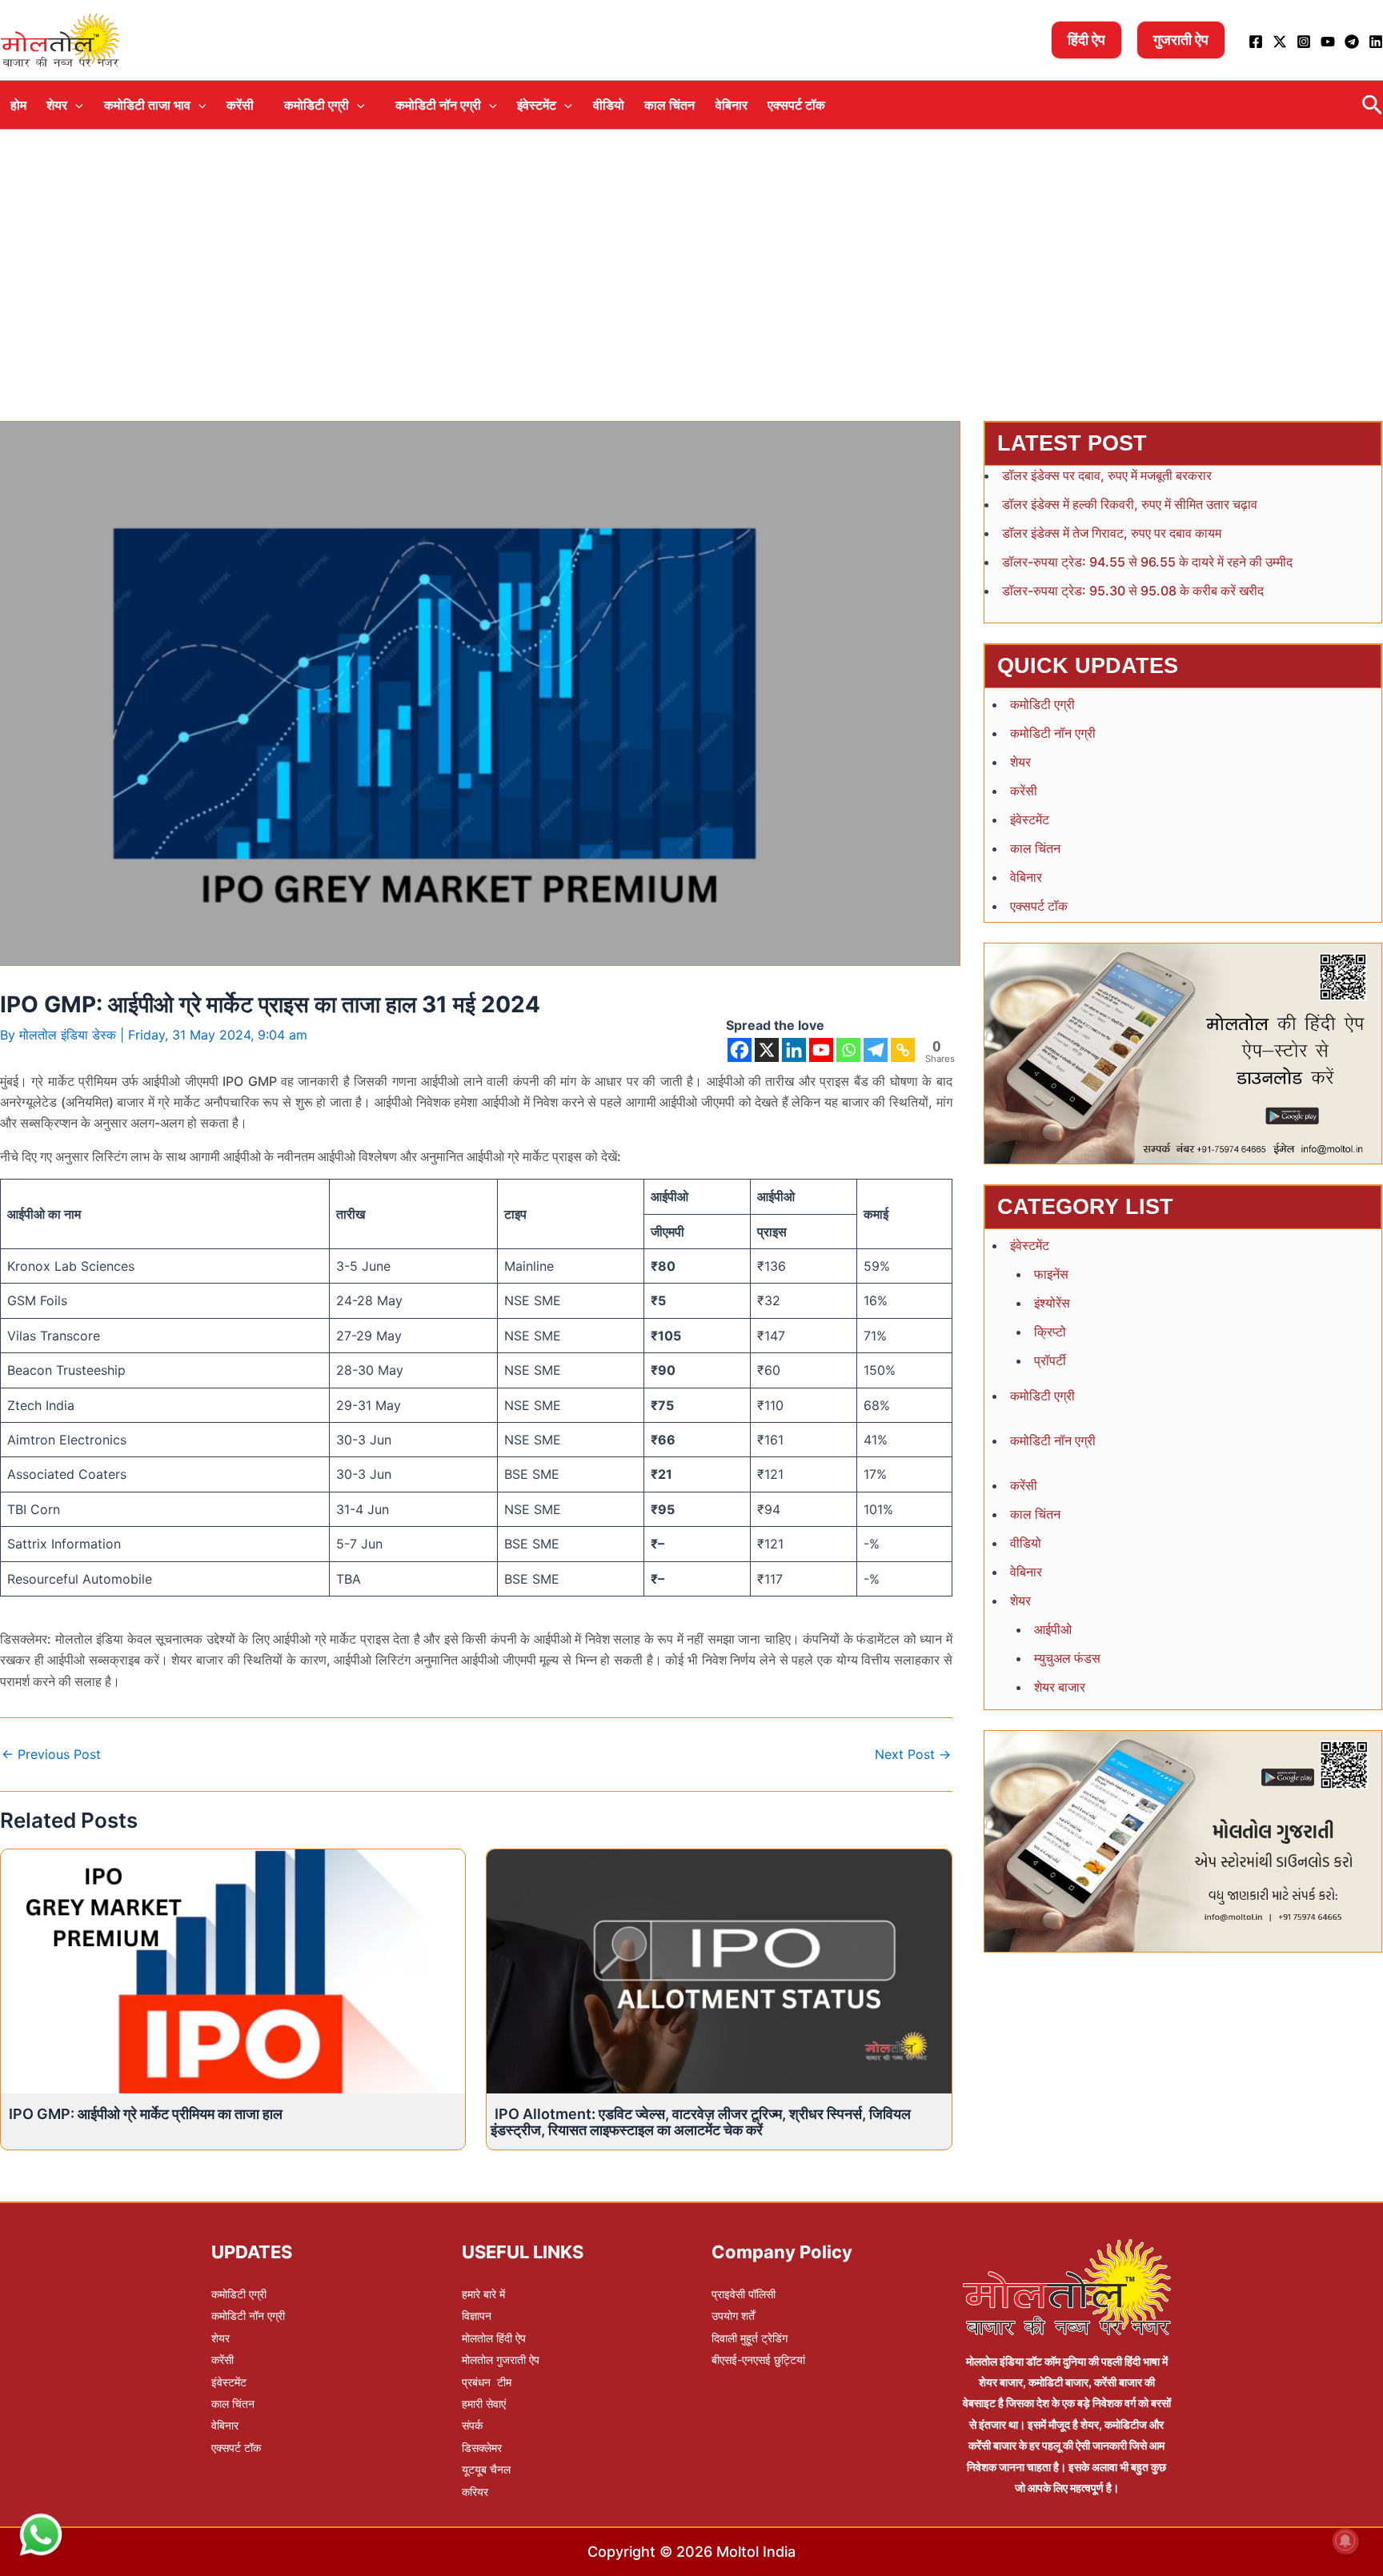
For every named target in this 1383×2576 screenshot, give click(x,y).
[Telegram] (1352, 42)
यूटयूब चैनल (486, 2469)
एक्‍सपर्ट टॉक (796, 105)
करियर (475, 2492)
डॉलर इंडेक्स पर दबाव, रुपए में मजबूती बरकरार (1107, 475)
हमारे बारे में (483, 2294)
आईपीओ (1053, 1629)
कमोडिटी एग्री (317, 105)
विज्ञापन (477, 2316)
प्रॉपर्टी (1050, 1360)
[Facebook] (1256, 42)
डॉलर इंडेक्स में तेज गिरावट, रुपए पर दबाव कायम (1112, 533)
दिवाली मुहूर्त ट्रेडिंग (750, 2338)
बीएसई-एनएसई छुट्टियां (758, 2360)
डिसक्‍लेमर (482, 2448)
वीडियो (609, 105)
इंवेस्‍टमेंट (537, 105)
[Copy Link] (903, 1050)
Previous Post (51, 1754)
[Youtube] (1328, 42)
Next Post (913, 1754)
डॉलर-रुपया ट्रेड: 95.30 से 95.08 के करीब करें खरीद (1133, 591)
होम (18, 105)
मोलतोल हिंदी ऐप (494, 2338)
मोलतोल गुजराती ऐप (501, 2360)
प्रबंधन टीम (487, 2382)
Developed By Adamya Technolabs (806, 2397)
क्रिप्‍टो (1050, 1332)
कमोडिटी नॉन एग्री (438, 105)
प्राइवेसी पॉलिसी (744, 2294)
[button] (75, 105)
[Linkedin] (1376, 42)
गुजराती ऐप (1181, 40)
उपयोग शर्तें (733, 2316)
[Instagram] (1304, 42)
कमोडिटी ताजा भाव (147, 105)
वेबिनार (732, 105)
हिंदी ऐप (1086, 40)
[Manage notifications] (1345, 2541)
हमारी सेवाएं (484, 2404)
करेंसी (240, 105)
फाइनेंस (1051, 1274)
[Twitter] (1280, 42)
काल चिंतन (669, 105)
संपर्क (472, 2425)
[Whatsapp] (848, 1050)
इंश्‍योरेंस (1052, 1303)
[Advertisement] (691, 250)
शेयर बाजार (1060, 1687)
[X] (767, 1050)
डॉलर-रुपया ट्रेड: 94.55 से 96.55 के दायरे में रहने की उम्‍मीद (1147, 562)
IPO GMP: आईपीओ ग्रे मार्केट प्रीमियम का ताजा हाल (146, 2114)
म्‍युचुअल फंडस (1067, 1658)
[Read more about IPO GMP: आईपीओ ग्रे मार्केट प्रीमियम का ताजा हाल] (233, 1970)
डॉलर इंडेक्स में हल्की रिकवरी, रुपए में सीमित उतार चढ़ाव (1130, 504)
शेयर (57, 105)
